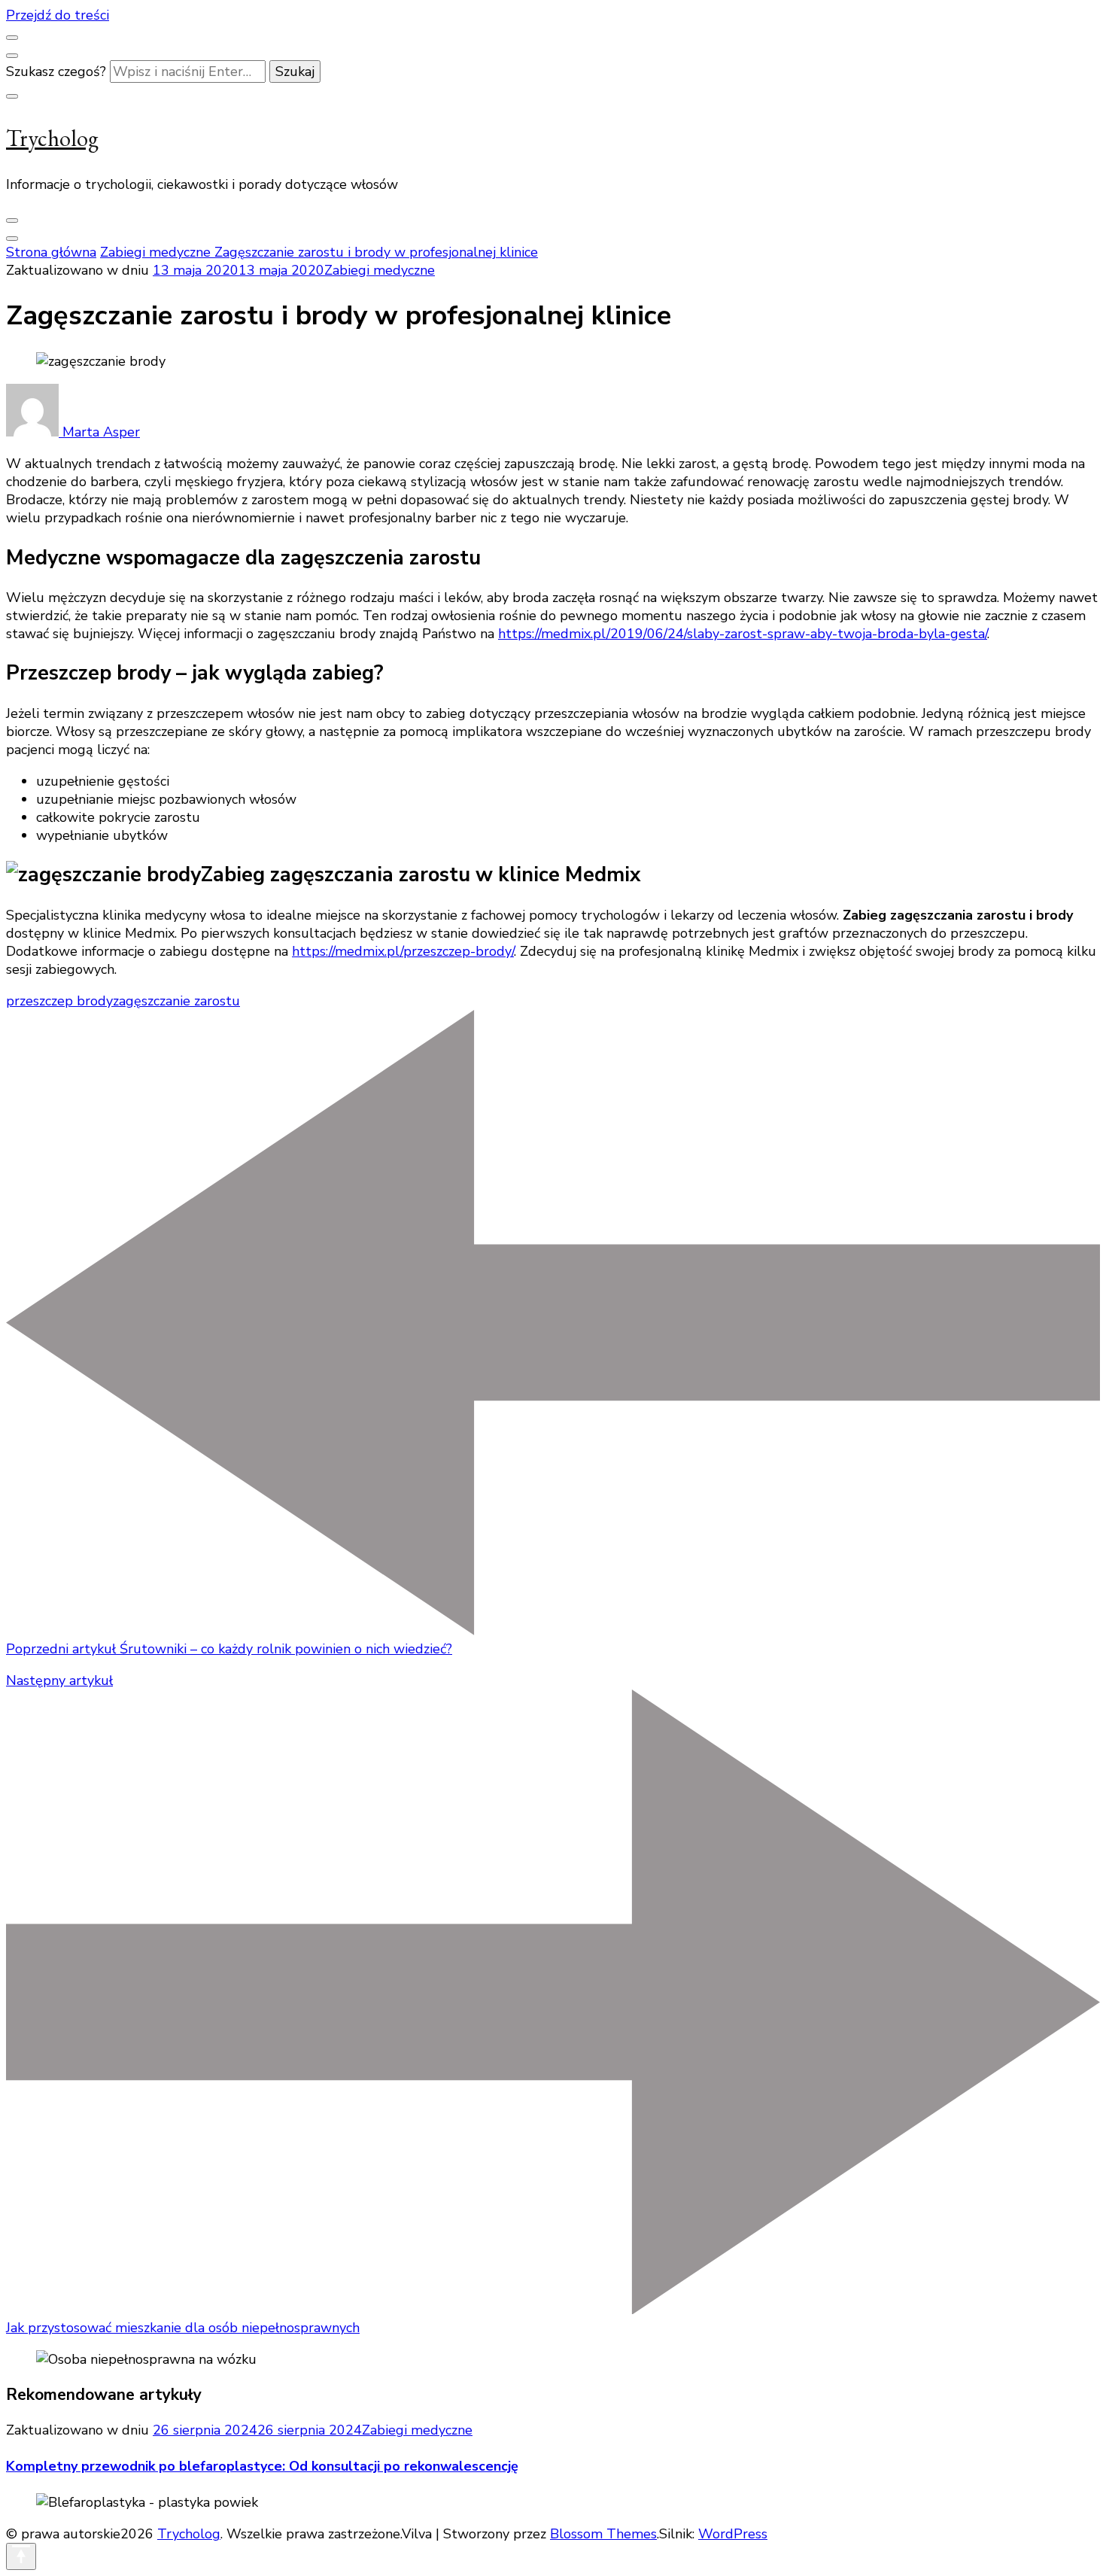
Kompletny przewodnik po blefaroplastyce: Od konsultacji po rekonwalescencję (262, 2466)
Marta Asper (99, 432)
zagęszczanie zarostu (176, 1001)
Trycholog (52, 138)
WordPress (733, 2534)
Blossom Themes (603, 2534)
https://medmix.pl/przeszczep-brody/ (403, 951)
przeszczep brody (59, 1001)
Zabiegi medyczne (380, 270)
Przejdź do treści (58, 15)
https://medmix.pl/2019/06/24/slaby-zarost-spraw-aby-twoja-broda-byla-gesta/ (743, 634)
